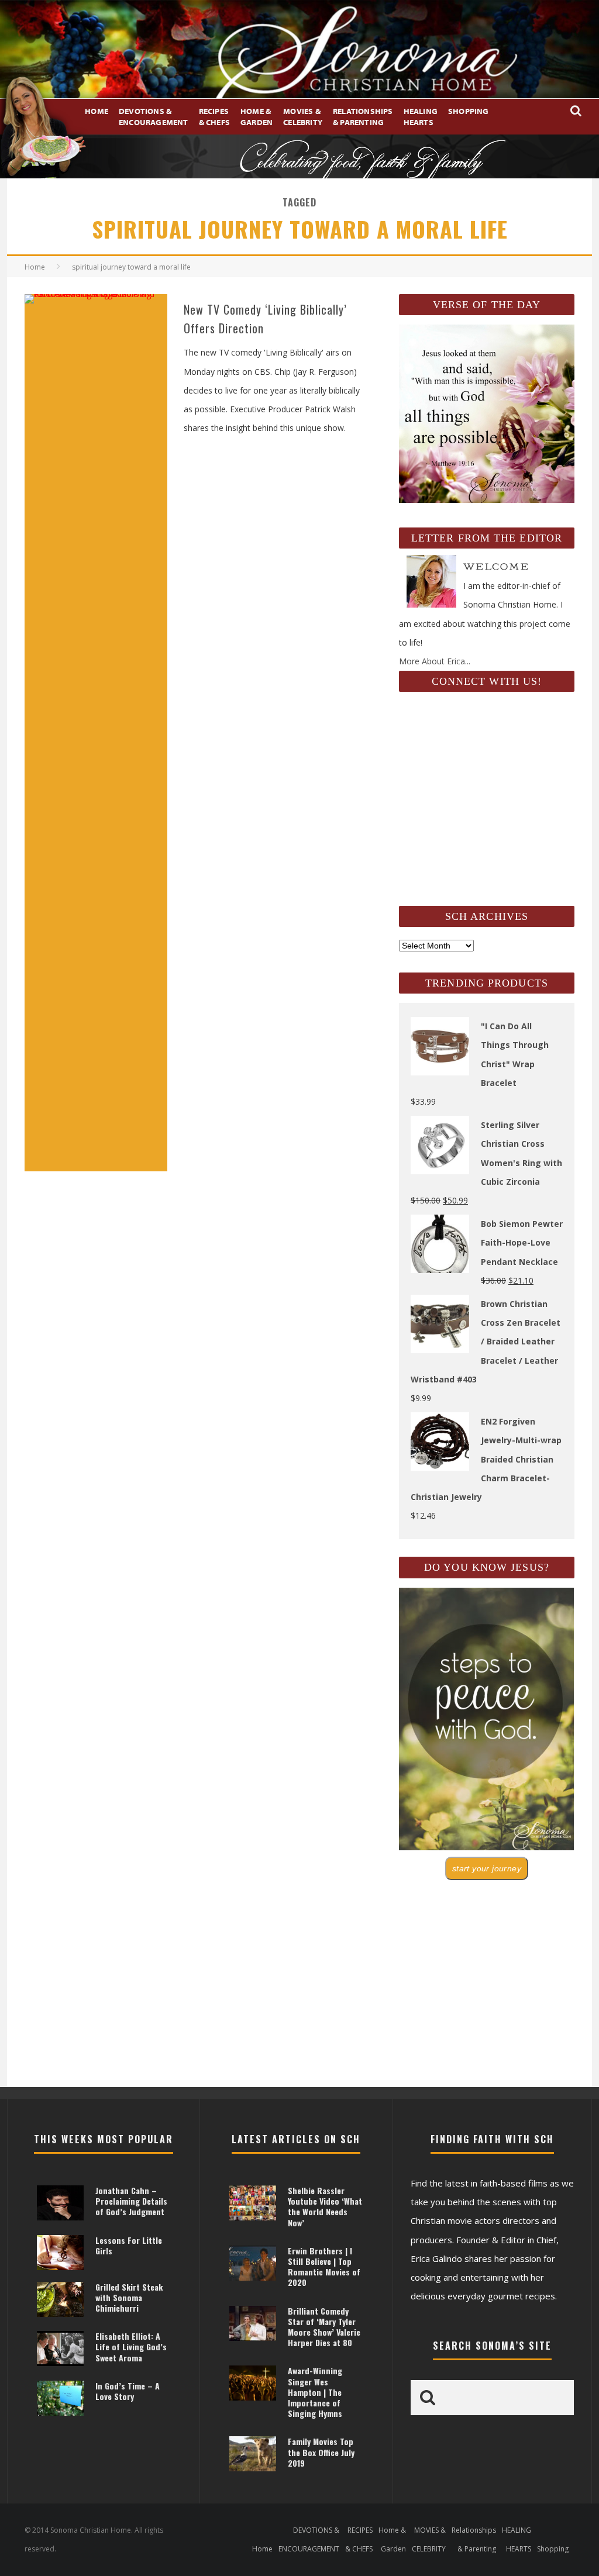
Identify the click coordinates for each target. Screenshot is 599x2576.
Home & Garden (257, 116)
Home (97, 111)
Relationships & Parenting (363, 116)
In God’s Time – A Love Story (128, 2391)
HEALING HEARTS (421, 116)
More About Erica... (435, 661)
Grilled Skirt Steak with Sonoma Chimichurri (129, 2297)
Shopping (469, 111)
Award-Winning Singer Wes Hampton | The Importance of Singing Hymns (315, 2392)
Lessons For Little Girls (129, 2245)
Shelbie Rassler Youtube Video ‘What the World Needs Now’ (325, 2206)
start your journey (487, 1868)
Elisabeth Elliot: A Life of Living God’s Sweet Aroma (131, 2346)
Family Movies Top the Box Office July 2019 (321, 2452)
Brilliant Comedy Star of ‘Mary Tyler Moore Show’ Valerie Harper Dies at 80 (324, 2327)
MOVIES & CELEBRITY (303, 116)
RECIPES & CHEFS (214, 116)
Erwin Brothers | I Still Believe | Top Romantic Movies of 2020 (324, 2267)
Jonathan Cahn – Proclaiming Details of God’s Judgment (131, 2201)
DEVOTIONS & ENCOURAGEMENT (154, 116)
